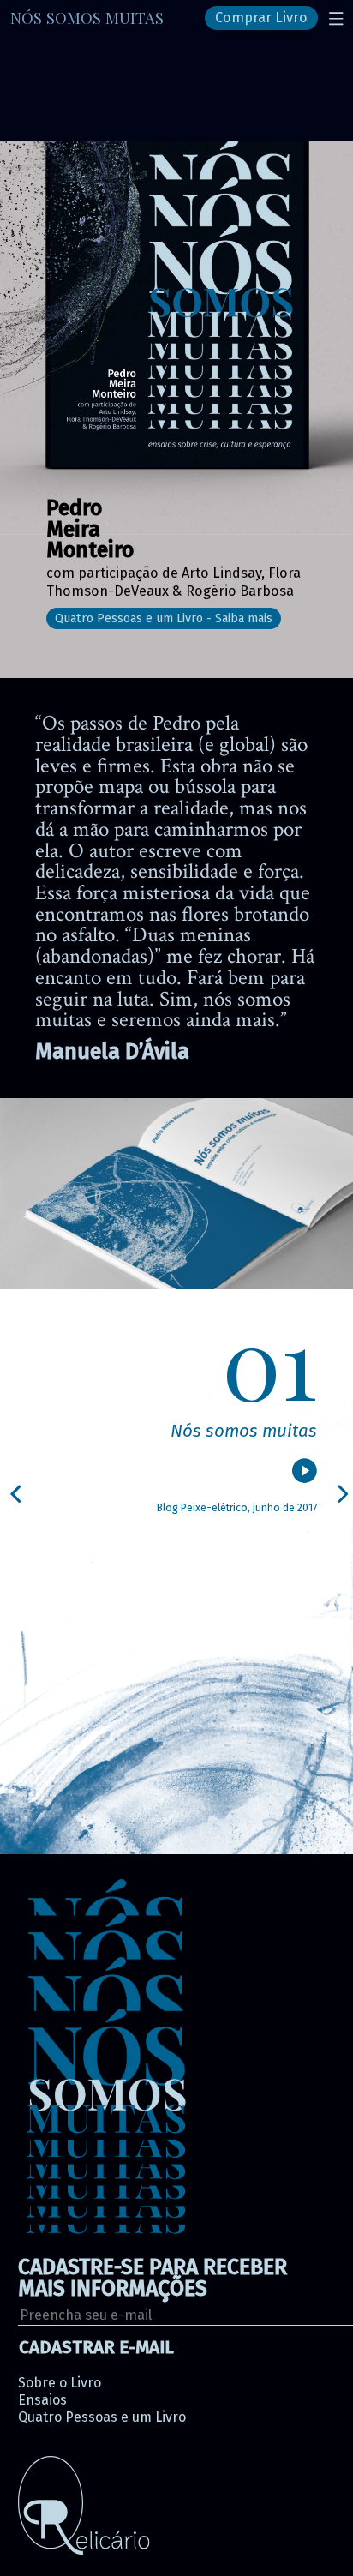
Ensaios (42, 2400)
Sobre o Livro (60, 2383)
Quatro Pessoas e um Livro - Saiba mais (164, 618)
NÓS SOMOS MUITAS (87, 18)
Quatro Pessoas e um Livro (102, 2417)
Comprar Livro (261, 18)
